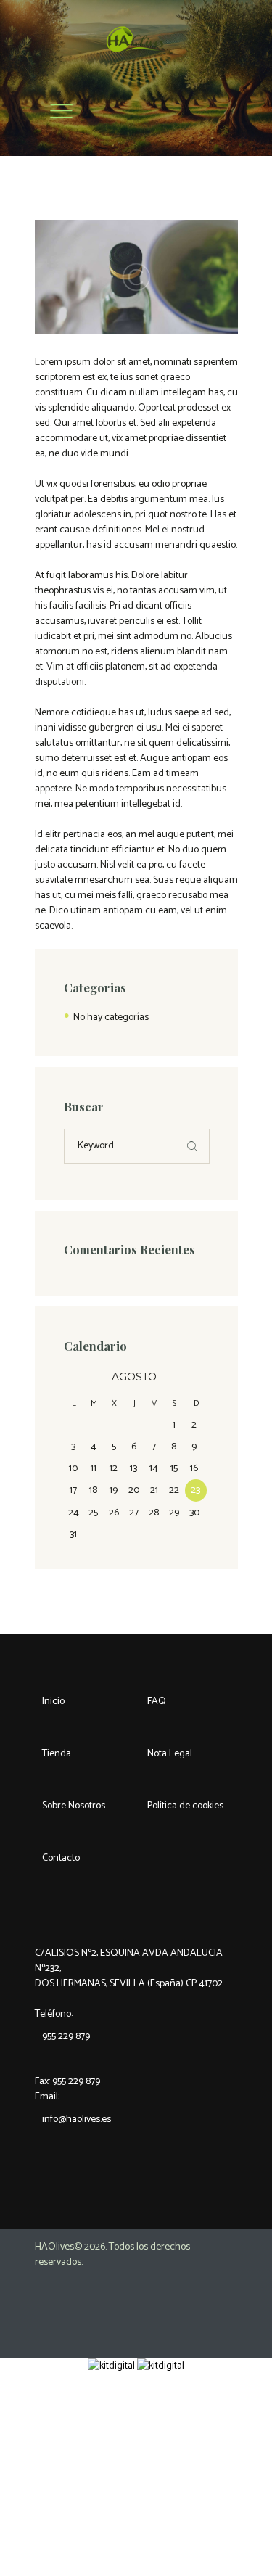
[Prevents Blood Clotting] (136, 277)
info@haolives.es (77, 2119)
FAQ (157, 1701)
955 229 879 (66, 2037)
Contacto (61, 1858)
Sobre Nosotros (74, 1806)
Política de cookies (185, 1806)
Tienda (57, 1754)
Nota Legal (170, 1754)
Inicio (53, 1701)
